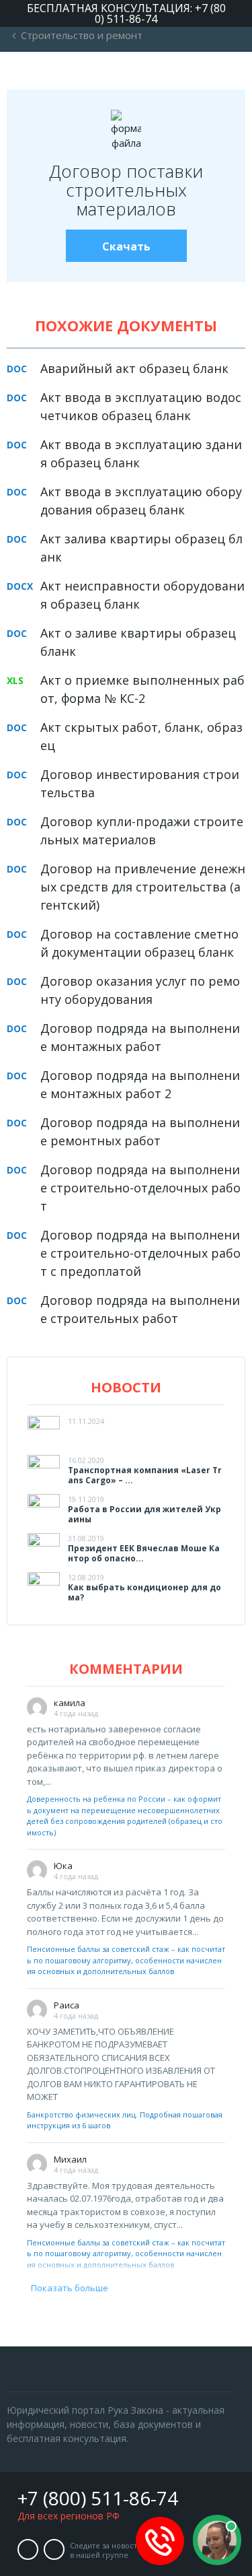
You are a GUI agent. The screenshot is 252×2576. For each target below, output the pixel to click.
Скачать (126, 246)
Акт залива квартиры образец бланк (141, 548)
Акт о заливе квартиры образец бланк (138, 642)
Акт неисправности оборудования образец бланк (142, 595)
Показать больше (68, 2288)
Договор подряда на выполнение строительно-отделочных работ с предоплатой (140, 1253)
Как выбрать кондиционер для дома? (144, 1592)
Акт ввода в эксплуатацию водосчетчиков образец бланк (141, 406)
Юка (63, 1866)
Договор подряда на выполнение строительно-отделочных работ (140, 1188)
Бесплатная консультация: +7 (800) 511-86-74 (126, 13)
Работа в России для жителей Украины (144, 1514)
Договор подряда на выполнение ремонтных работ (140, 1131)
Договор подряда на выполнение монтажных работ (140, 1037)
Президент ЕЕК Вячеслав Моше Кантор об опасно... (144, 1553)
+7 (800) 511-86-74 (98, 2498)
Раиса (67, 2005)
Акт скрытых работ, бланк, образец (141, 736)
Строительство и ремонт (82, 35)
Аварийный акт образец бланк (134, 368)
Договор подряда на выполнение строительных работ (140, 1309)
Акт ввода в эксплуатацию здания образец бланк (141, 453)
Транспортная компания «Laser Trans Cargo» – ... (145, 1475)
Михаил (70, 2159)
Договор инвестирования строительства (140, 783)
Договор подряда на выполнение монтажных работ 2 (140, 1084)
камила (70, 1703)
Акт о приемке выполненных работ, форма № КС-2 (142, 689)
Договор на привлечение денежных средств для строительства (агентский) (143, 887)
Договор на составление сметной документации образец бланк (139, 943)
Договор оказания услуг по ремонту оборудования (140, 990)
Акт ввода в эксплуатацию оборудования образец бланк (141, 501)
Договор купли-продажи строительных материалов (142, 831)
